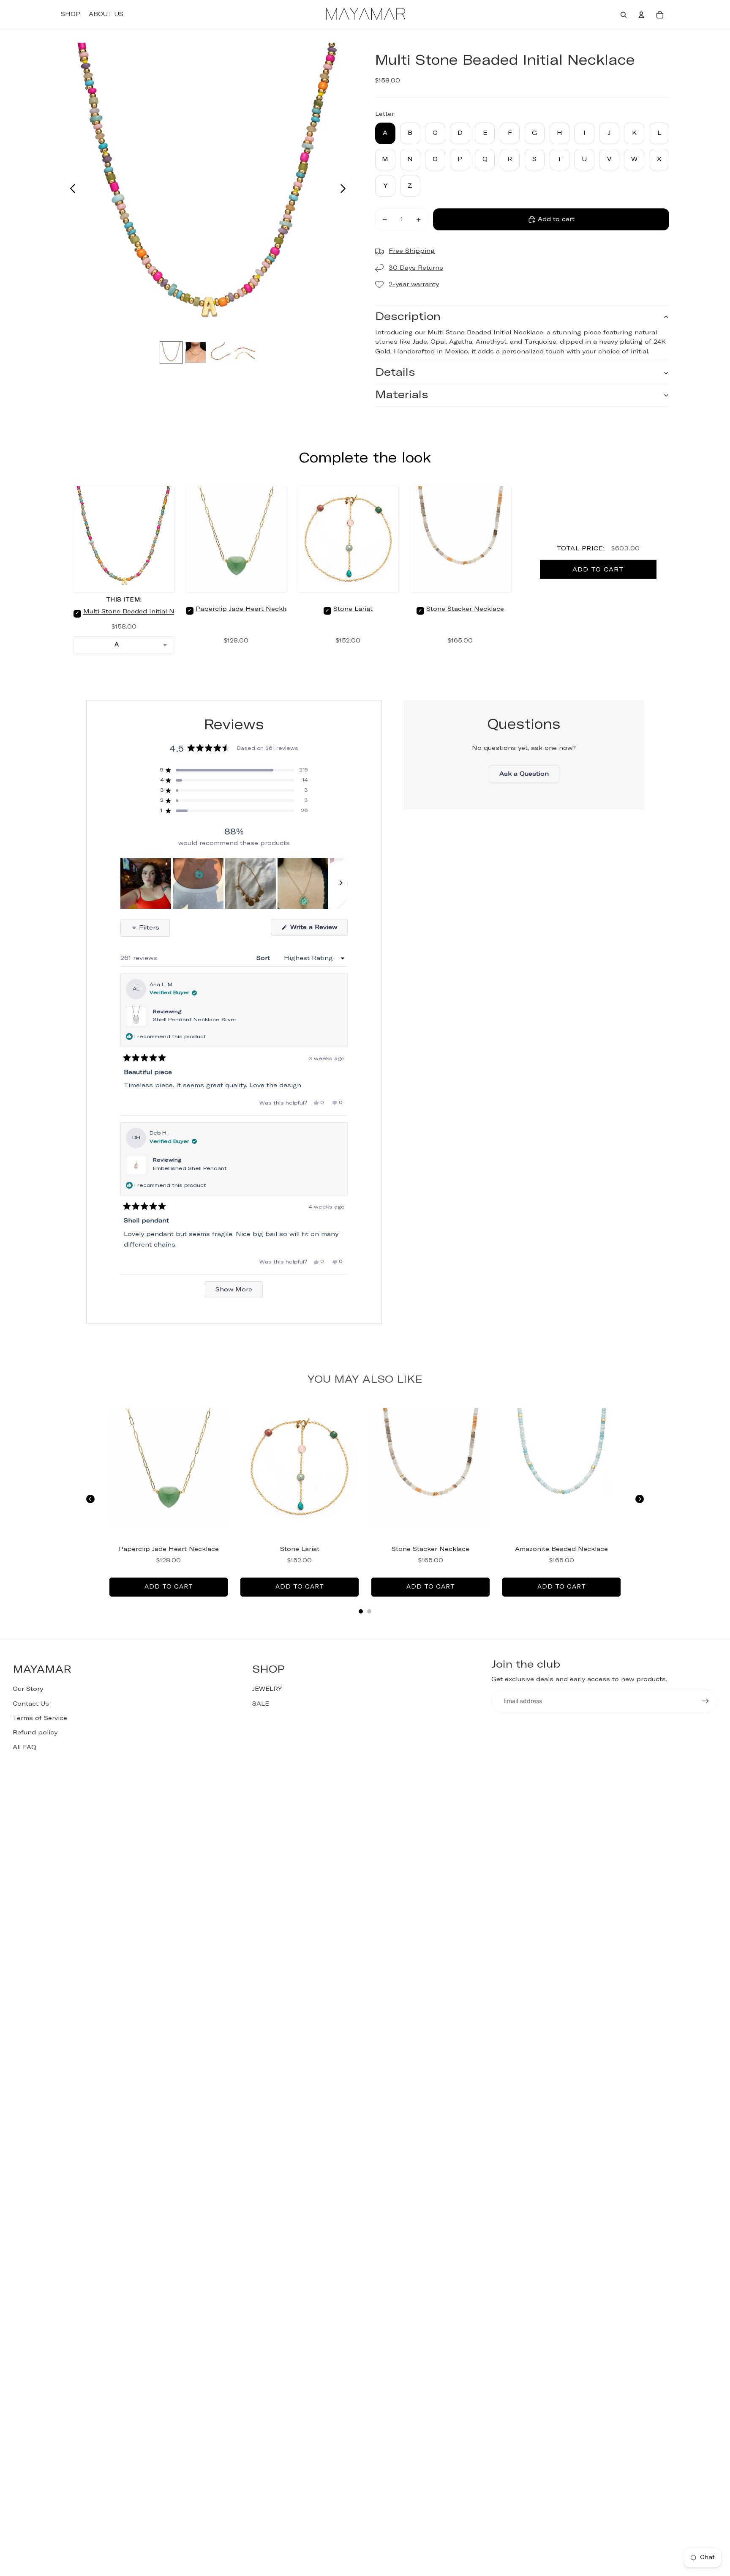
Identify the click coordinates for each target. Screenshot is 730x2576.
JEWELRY (267, 1689)
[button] (234, 770)
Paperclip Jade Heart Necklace (246, 609)
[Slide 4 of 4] (245, 353)
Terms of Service (40, 1718)
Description (408, 317)
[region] (234, 883)
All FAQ (25, 1747)
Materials (402, 395)
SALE (261, 1704)
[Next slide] (345, 190)
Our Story (28, 1689)
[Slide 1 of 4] (171, 353)
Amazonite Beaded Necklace (561, 1549)
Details (395, 373)
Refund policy (35, 1733)
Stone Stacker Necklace (465, 609)
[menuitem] (71, 15)
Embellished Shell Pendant (190, 1169)
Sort (264, 958)
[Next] (640, 1499)
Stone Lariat (353, 609)
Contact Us (31, 1704)
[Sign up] (705, 1701)
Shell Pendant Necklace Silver (195, 1020)
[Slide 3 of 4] (220, 353)
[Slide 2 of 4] (196, 353)
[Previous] (90, 1499)
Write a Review (318, 930)
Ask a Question (529, 777)
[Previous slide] (70, 190)
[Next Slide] (341, 883)
